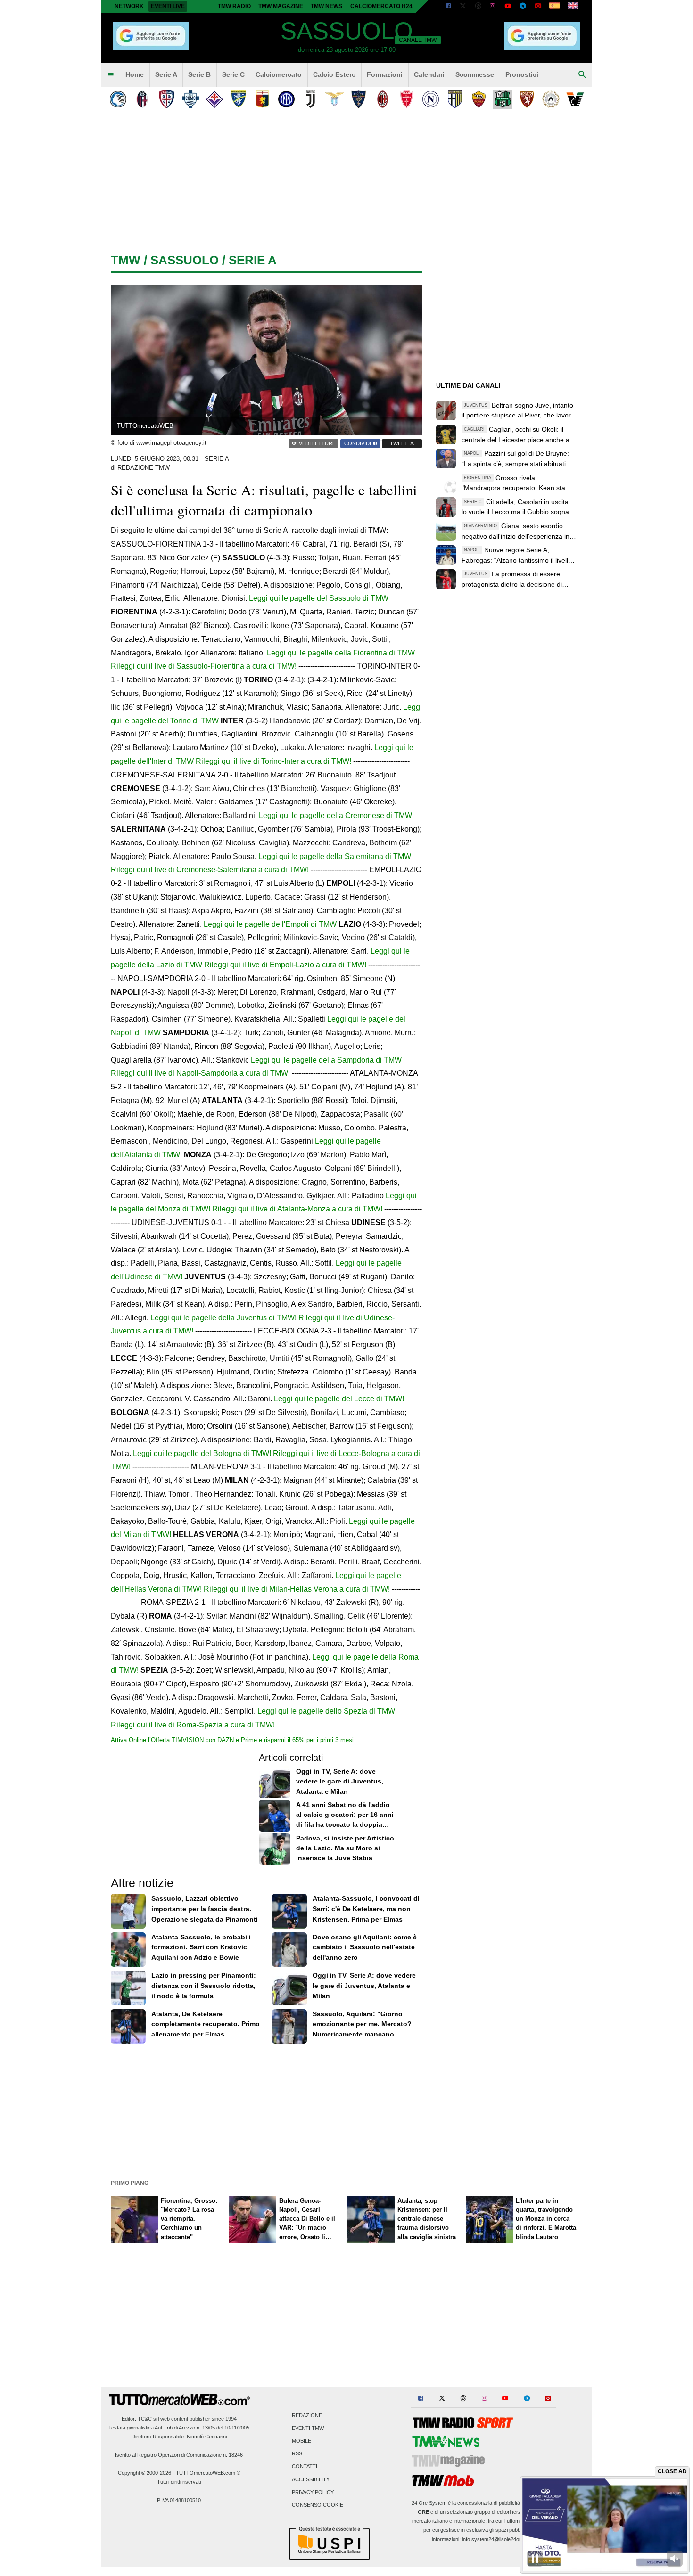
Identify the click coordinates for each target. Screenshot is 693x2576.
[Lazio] (334, 99)
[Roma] (479, 99)
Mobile (301, 2441)
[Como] (190, 99)
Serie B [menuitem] (199, 74)
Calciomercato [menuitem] (279, 74)
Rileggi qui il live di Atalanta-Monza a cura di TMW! (297, 1209)
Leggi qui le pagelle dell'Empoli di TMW (270, 924)
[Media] (538, 7)
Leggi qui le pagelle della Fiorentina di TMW (341, 653)
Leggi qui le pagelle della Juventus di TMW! (223, 1318)
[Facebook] (448, 7)
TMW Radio (234, 6)
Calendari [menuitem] (429, 74)
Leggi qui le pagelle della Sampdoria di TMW (326, 1060)
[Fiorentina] (214, 99)
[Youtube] (508, 7)
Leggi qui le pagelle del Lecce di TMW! (339, 1399)
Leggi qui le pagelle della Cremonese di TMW (335, 815)
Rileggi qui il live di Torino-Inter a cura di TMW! (273, 761)
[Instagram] (493, 7)
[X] (463, 7)
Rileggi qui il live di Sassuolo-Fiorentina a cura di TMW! (204, 666)
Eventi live (168, 6)
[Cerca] (582, 75)
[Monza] (407, 99)
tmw (126, 260)
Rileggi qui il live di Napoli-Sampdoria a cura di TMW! (200, 1073)
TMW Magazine (281, 6)
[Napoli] (431, 99)
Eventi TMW (308, 2428)
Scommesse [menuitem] (475, 74)
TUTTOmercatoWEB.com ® (208, 2473)
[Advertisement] (346, 2110)
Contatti (305, 2467)
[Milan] (383, 99)
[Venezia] (575, 99)
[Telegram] (523, 7)
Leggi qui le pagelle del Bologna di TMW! (202, 1453)
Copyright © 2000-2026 (144, 2473)
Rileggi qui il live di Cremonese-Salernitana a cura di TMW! (210, 870)
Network (129, 6)
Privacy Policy (313, 2492)
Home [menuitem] (135, 74)
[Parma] (455, 99)
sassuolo (185, 260)
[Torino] (527, 99)
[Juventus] (310, 99)
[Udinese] (551, 99)
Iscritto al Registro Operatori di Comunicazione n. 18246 (179, 2455)
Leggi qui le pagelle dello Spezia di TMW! (327, 1711)
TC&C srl (148, 2419)
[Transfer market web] (573, 7)
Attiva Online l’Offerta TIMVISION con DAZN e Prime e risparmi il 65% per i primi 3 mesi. (233, 1740)
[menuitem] (111, 75)
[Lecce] (359, 99)
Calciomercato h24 (381, 6)
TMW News (326, 6)
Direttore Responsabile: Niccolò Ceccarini (179, 2437)
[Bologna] (142, 99)
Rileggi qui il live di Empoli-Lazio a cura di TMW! (285, 965)
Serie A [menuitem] (166, 74)
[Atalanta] (118, 99)
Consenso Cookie (318, 2505)
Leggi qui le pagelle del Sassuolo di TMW (319, 598)
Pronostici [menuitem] (522, 74)
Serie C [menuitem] (233, 74)
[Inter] (286, 99)
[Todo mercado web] (555, 7)
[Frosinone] (238, 99)
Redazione (307, 2415)
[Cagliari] (166, 99)
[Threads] (478, 7)
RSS (297, 2454)
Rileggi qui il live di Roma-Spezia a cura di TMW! (193, 1725)
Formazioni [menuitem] (385, 74)
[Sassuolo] (503, 99)
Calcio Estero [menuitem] (334, 74)
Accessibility (311, 2479)
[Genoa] (262, 99)
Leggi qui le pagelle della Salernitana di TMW (335, 856)
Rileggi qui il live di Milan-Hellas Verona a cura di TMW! (297, 1589)
